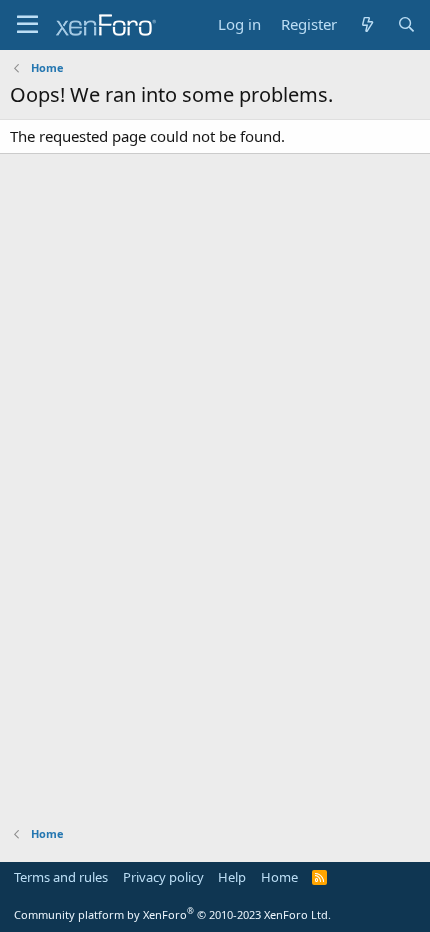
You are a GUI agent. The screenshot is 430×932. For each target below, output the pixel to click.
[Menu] (27, 25)
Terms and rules (61, 877)
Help (232, 877)
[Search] (406, 24)
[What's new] (366, 24)
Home (279, 877)
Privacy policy (163, 877)
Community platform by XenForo (172, 914)
